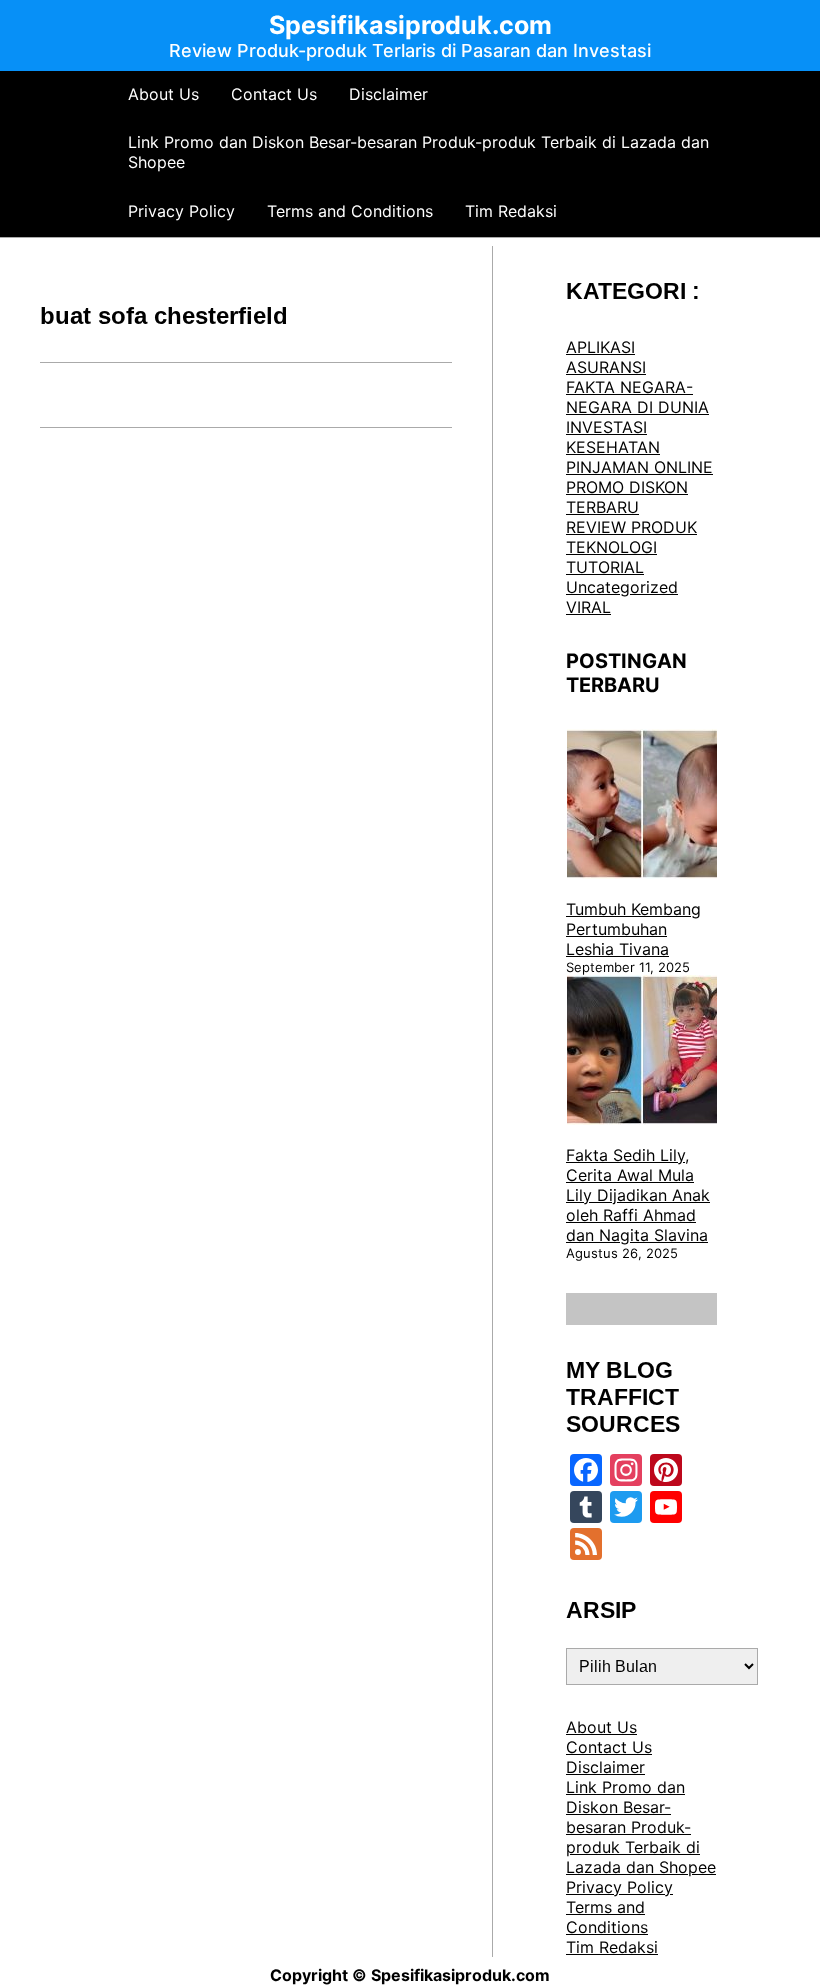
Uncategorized (622, 587)
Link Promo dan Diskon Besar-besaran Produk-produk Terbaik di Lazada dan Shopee (418, 152)
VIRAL (588, 607)
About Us (163, 94)
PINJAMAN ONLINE (639, 467)
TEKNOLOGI (611, 547)
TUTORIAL (605, 567)
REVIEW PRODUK (631, 527)
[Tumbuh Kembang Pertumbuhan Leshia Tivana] (642, 806)
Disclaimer (388, 94)
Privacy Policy (181, 211)
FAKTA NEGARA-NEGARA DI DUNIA (637, 397)
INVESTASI (606, 427)
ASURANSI (606, 367)
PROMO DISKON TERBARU (627, 497)
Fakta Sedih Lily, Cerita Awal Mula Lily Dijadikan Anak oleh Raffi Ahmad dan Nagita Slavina (638, 1195)
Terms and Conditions (350, 211)
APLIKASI (600, 347)
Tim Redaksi (511, 211)
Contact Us (274, 94)
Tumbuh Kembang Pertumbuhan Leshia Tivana (633, 929)
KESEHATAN (613, 447)
